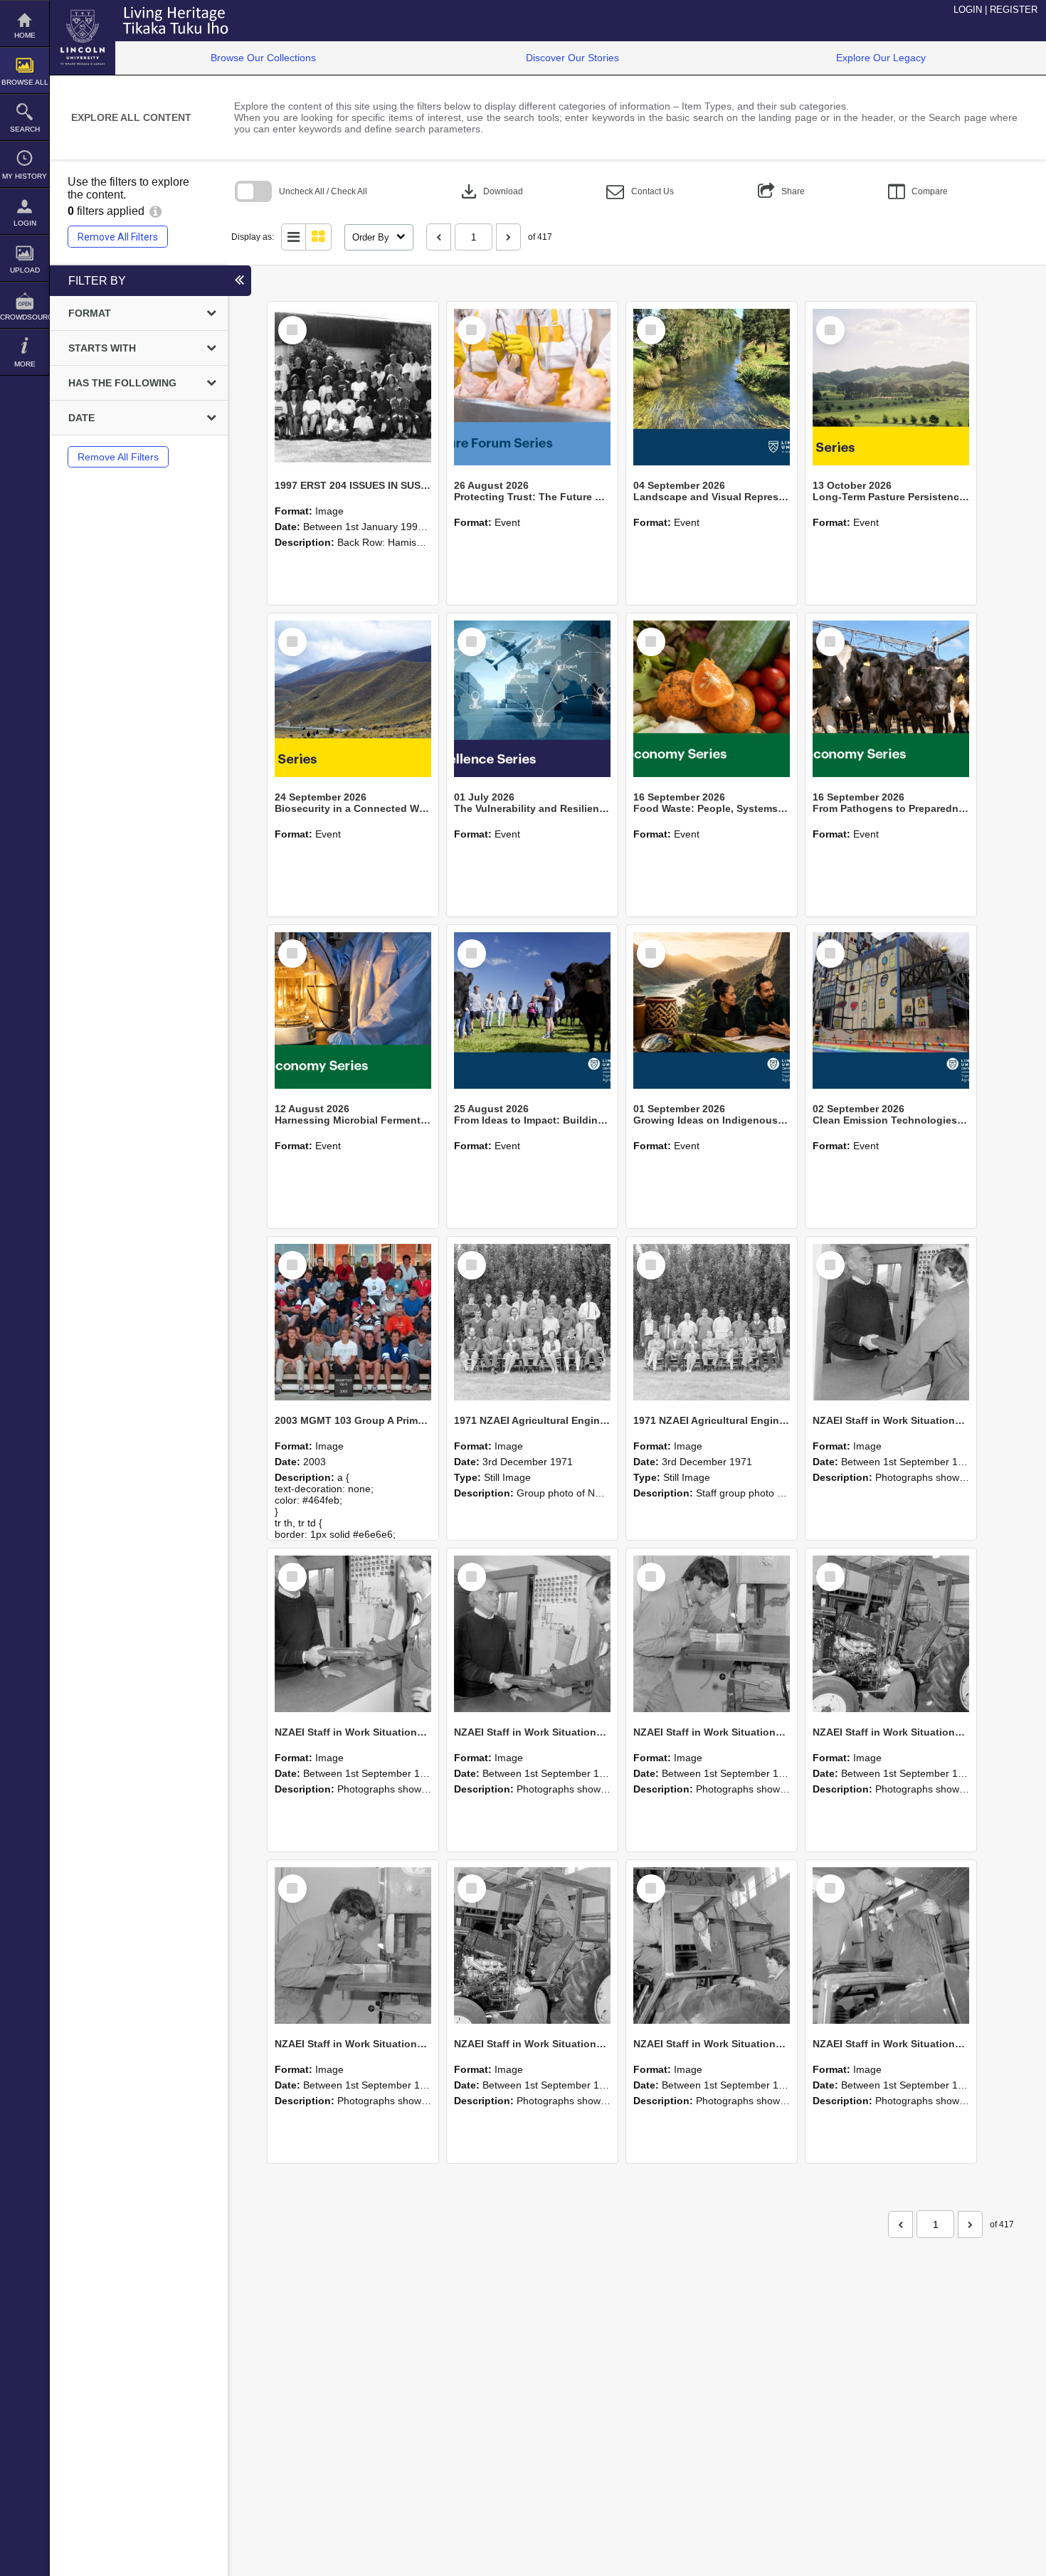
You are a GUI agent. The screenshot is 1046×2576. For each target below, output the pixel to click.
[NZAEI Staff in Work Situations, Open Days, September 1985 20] (353, 1946)
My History (25, 176)
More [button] (25, 364)
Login (25, 223)
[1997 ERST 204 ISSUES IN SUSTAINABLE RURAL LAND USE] (353, 387)
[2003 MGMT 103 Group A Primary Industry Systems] (353, 1322)
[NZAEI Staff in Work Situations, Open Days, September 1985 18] (712, 1946)
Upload (25, 270)
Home (25, 35)
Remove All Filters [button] (118, 237)
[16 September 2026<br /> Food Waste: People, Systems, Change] (712, 699)
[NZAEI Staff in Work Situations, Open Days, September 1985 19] (532, 1946)
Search (25, 129)
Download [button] (491, 191)
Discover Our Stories (572, 58)
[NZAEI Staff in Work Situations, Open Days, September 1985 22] (712, 1634)
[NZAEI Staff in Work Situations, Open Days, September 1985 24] (353, 1634)
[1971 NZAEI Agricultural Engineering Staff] (712, 1322)
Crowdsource (25, 317)
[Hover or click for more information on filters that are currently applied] (155, 211)
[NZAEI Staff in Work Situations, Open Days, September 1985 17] (891, 1946)
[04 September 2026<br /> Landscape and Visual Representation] (712, 387)
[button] (640, 192)
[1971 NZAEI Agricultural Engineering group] (532, 1322)
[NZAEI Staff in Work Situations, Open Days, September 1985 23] (532, 1634)
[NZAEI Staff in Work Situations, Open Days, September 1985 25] (891, 1322)
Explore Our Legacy (881, 58)
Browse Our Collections (263, 58)
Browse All (25, 82)
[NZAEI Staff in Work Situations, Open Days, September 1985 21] (891, 1634)
